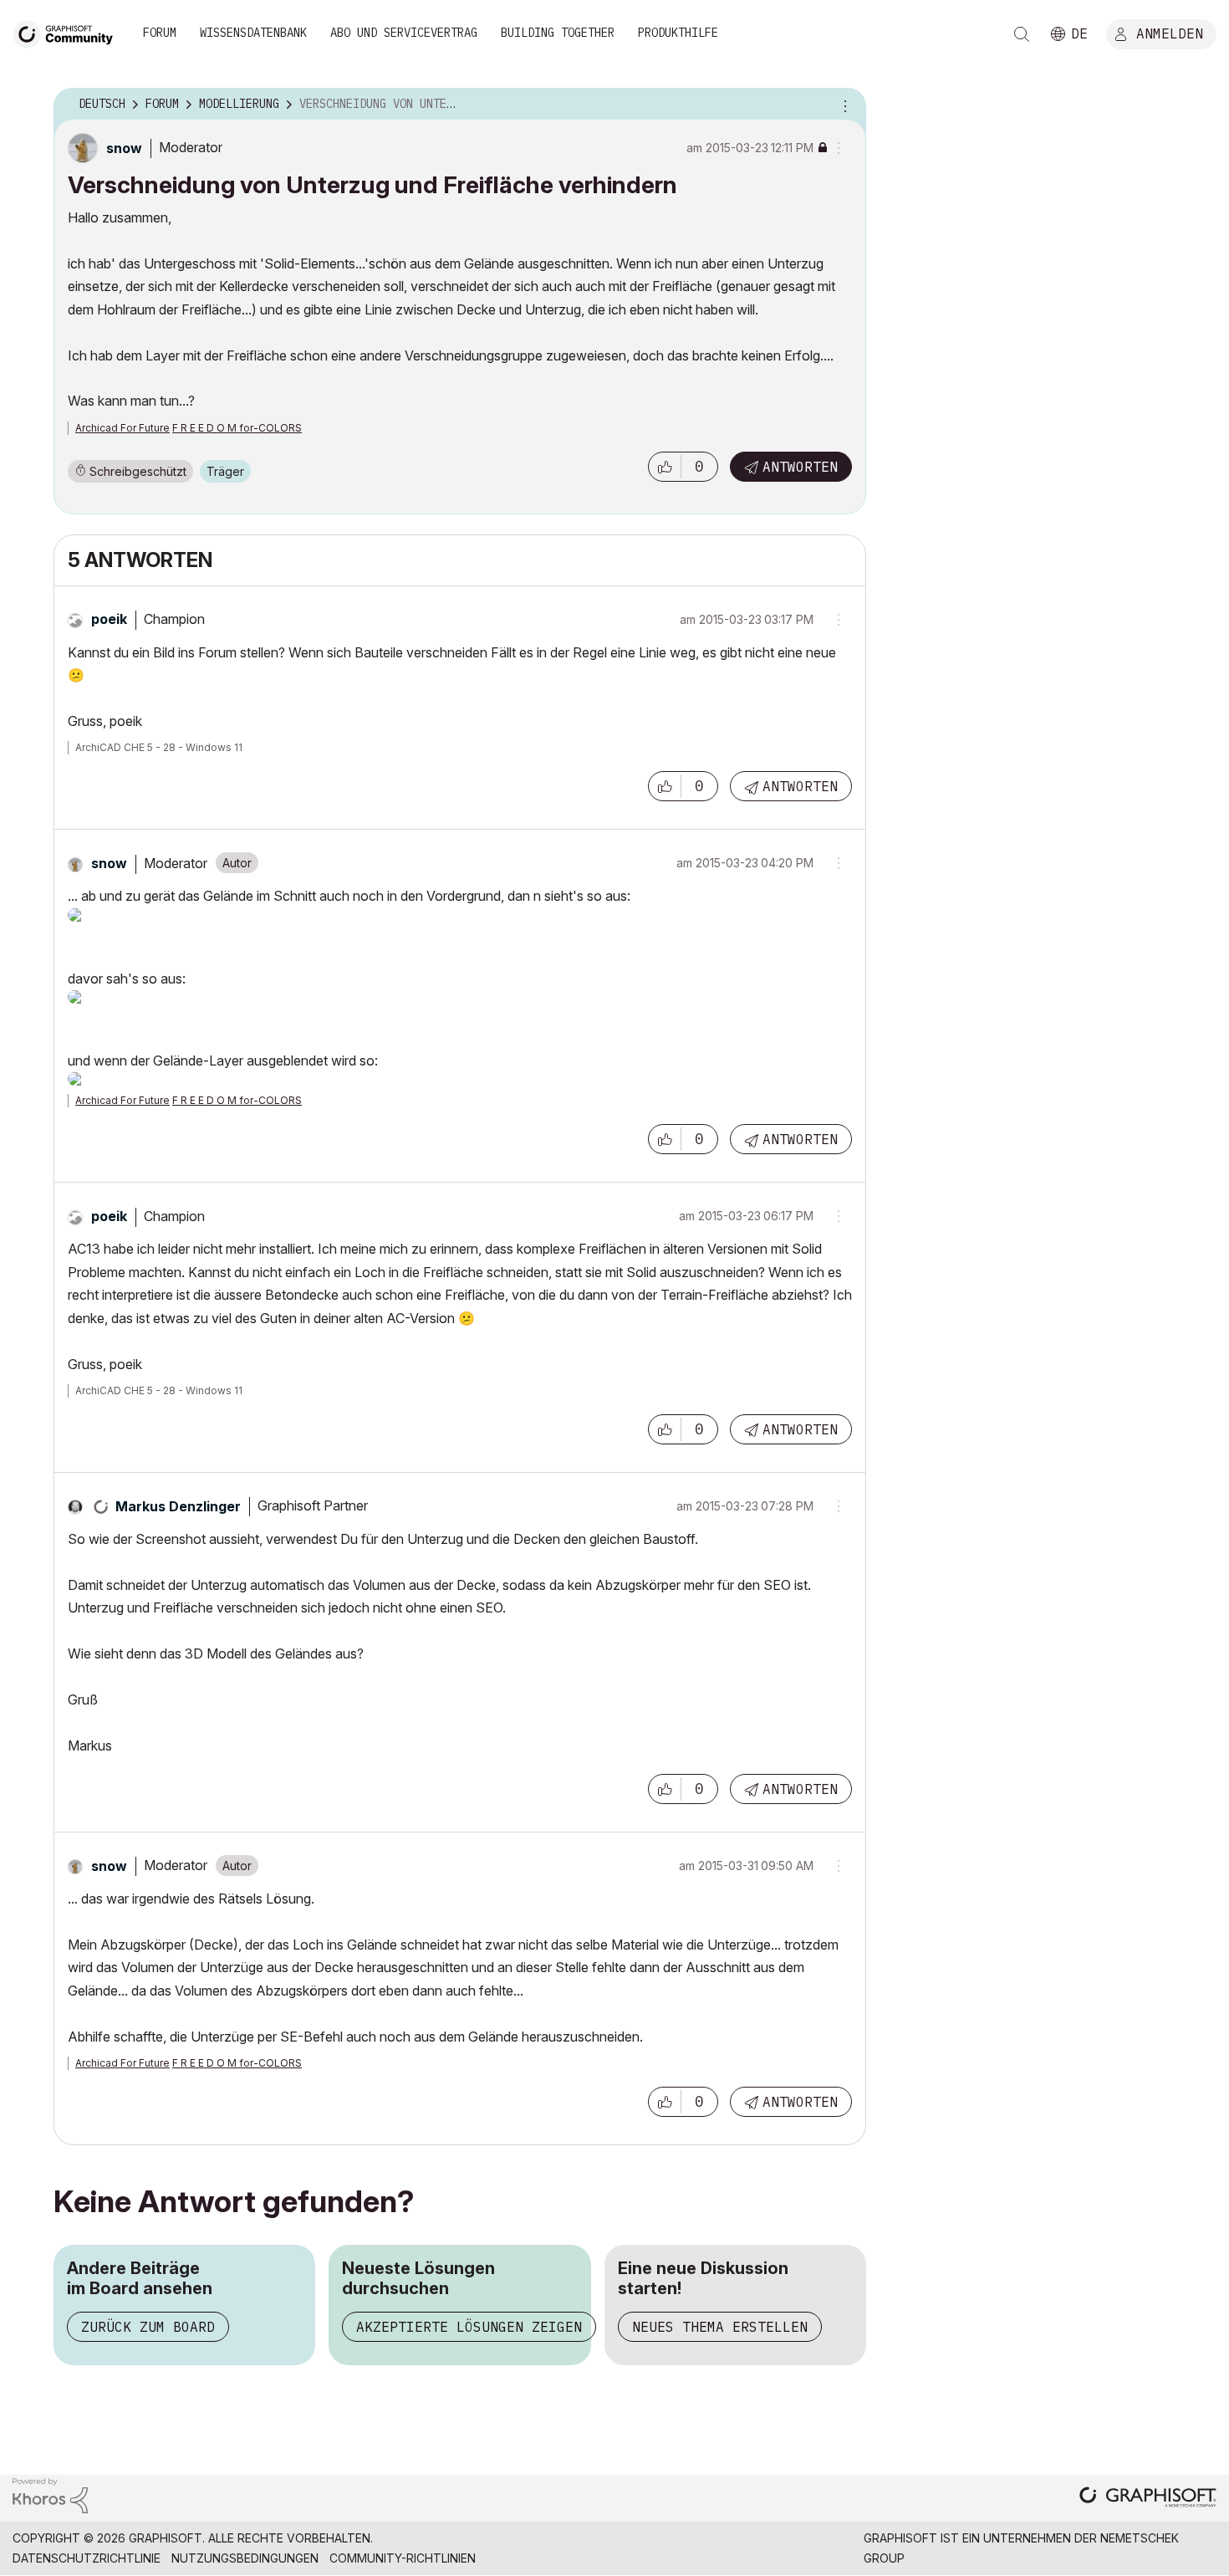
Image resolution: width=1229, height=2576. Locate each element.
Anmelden (1170, 33)
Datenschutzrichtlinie (87, 2558)
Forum (160, 33)
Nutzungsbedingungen (245, 2558)
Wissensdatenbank (253, 33)
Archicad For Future (122, 428)
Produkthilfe (678, 33)
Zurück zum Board (148, 2327)
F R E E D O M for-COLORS (237, 428)
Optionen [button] (843, 105)
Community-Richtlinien (403, 2558)
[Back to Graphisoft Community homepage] (69, 32)
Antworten (800, 467)
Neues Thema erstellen (720, 2327)
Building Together (558, 33)
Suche (1022, 34)
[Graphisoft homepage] (1148, 2499)
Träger (225, 471)
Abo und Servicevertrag (404, 33)
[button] (665, 467)
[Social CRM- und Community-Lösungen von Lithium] (50, 2494)
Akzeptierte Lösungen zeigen (469, 2327)
